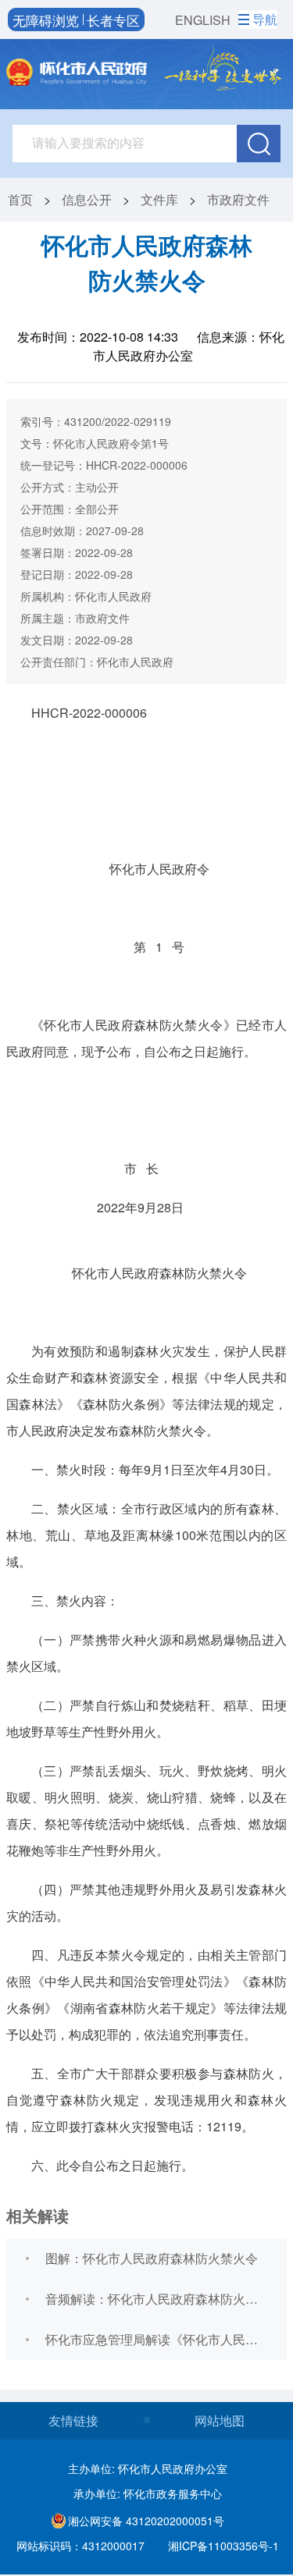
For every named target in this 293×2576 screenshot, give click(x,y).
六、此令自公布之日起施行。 (113, 2165)
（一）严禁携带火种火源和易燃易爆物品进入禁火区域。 (146, 1653)
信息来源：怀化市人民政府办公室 (189, 346)
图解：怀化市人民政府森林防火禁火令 (152, 2258)
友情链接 (73, 2420)
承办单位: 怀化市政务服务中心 (148, 2493)
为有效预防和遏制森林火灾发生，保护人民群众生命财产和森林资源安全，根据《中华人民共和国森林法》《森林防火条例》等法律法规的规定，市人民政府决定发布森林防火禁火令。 (146, 1391)
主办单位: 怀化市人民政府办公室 (148, 2468)
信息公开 (87, 199)
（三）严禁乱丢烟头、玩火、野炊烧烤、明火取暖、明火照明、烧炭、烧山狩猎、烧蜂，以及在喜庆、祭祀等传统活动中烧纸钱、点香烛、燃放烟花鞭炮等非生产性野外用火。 (146, 1810)
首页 (20, 199)
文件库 (159, 199)
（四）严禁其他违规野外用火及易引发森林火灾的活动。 (146, 1902)
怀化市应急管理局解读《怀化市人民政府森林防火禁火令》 (157, 2339)
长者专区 (113, 20)
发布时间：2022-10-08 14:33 (98, 337)
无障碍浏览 (46, 20)
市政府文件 (238, 199)
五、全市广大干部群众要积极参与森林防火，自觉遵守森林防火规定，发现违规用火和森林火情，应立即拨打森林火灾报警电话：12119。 (146, 2100)
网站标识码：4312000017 (80, 2546)
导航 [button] (265, 19)
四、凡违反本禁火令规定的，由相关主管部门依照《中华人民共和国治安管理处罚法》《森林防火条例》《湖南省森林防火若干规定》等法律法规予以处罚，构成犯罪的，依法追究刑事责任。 (146, 1994)
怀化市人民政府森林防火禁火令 (159, 1273)
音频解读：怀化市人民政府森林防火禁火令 (157, 2299)
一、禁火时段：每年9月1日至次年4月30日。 (155, 1469)
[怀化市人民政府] (76, 74)
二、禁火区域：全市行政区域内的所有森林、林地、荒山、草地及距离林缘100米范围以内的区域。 (146, 1535)
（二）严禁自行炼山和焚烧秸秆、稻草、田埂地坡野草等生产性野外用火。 (146, 1718)
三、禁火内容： (75, 1600)
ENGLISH (203, 20)
